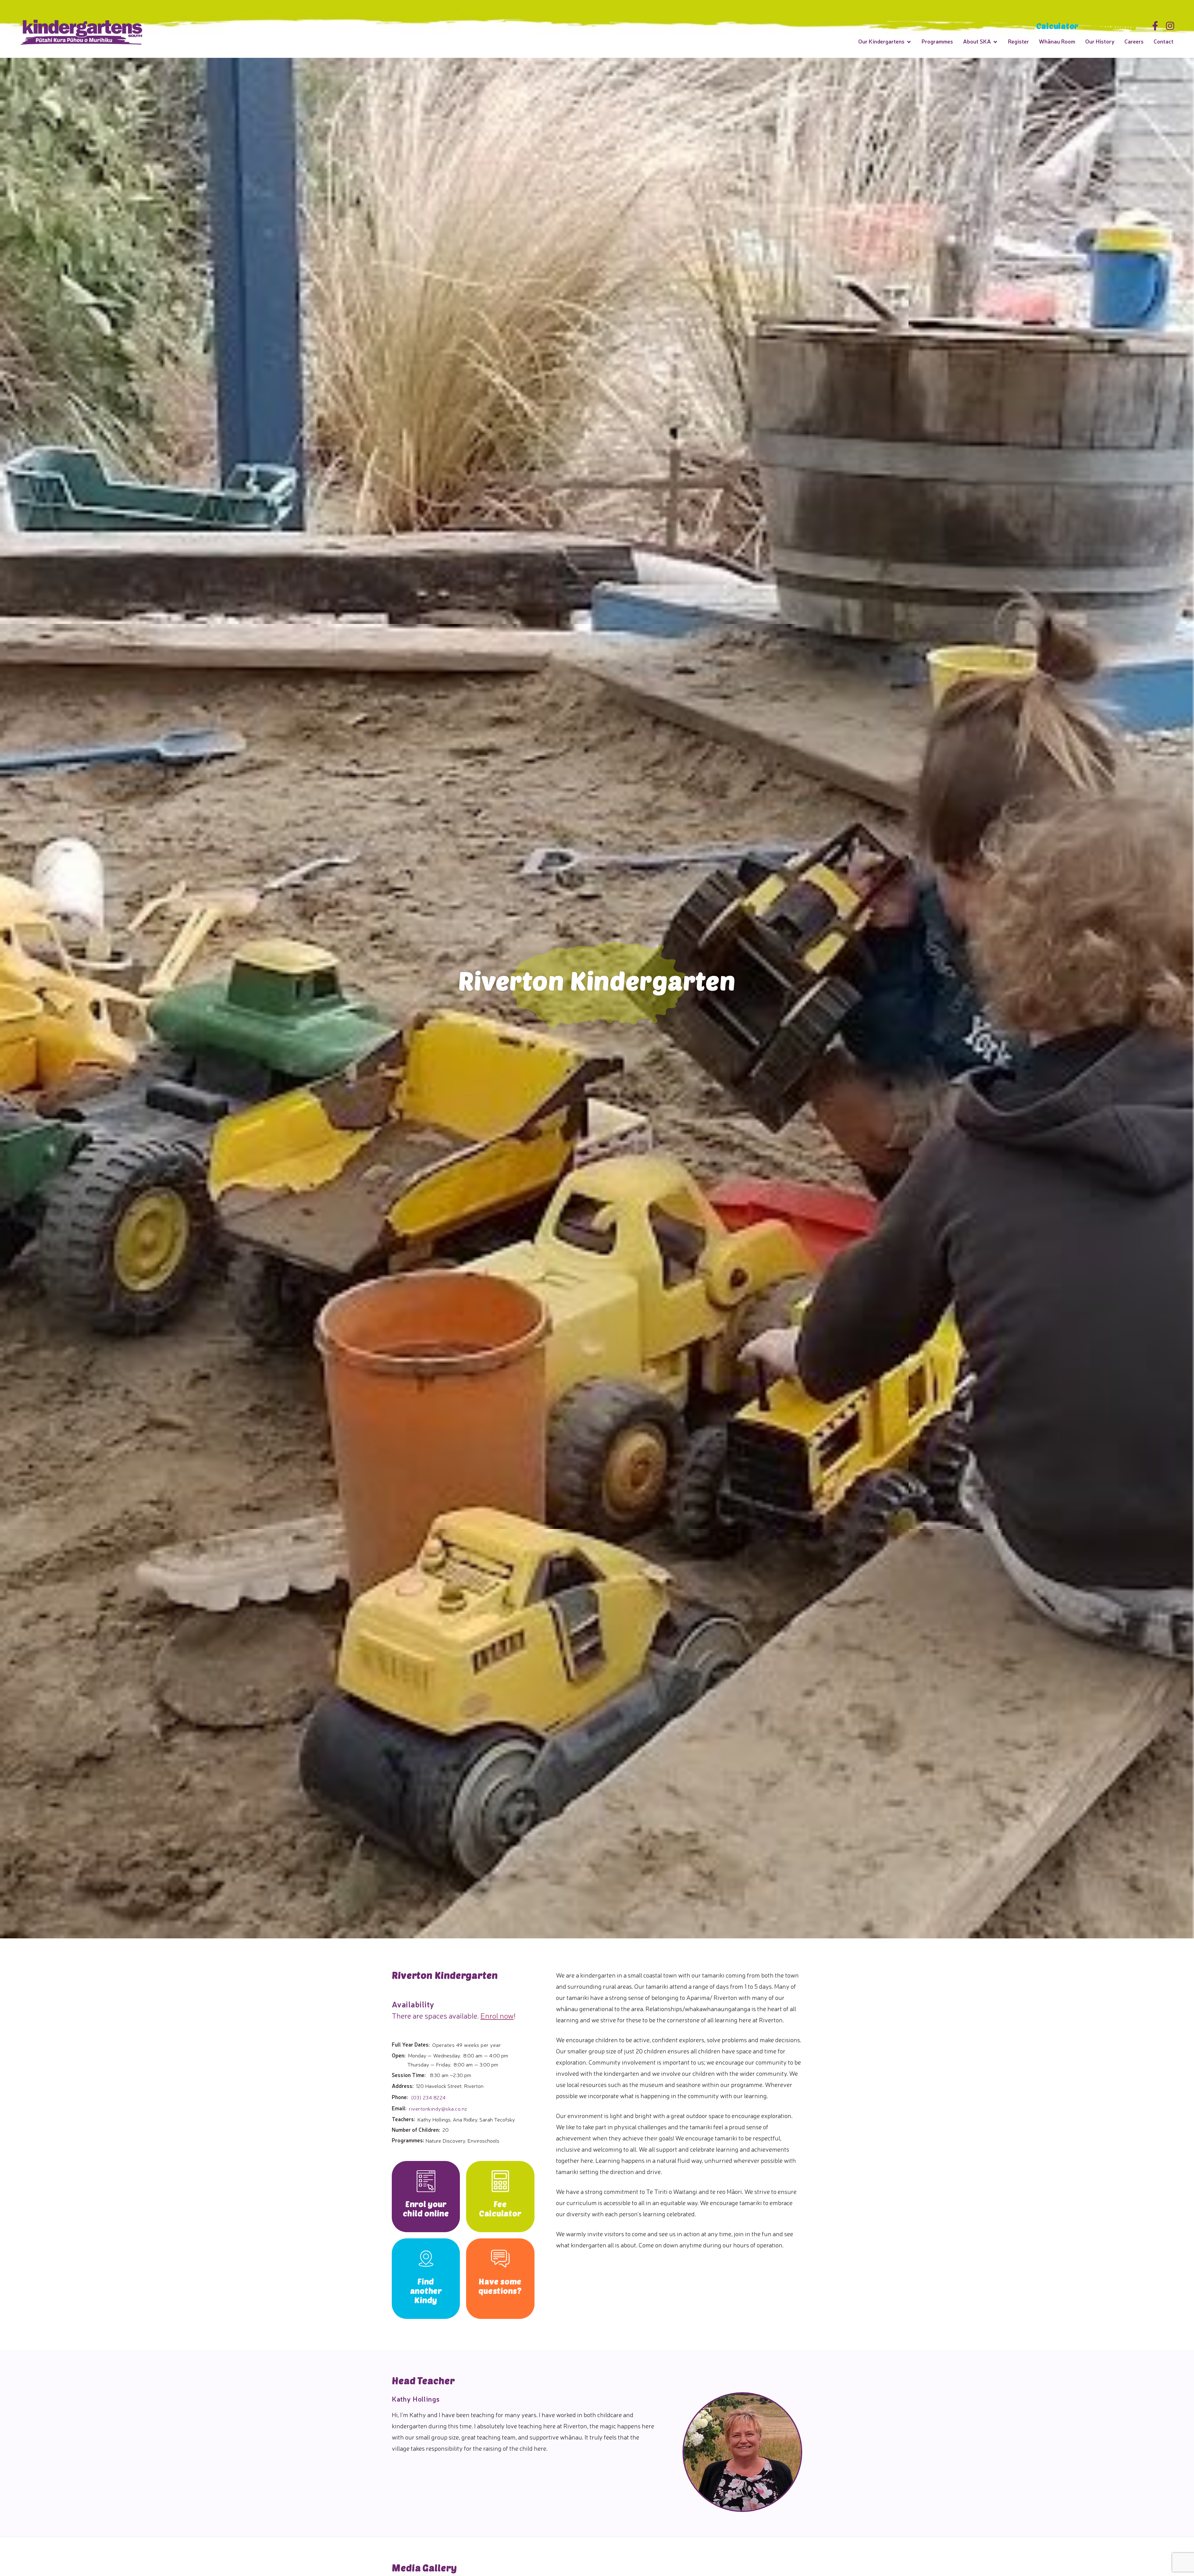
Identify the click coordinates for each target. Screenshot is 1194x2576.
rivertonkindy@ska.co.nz (438, 2108)
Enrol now (497, 2015)
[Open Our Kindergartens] (909, 42)
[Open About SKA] (995, 42)
